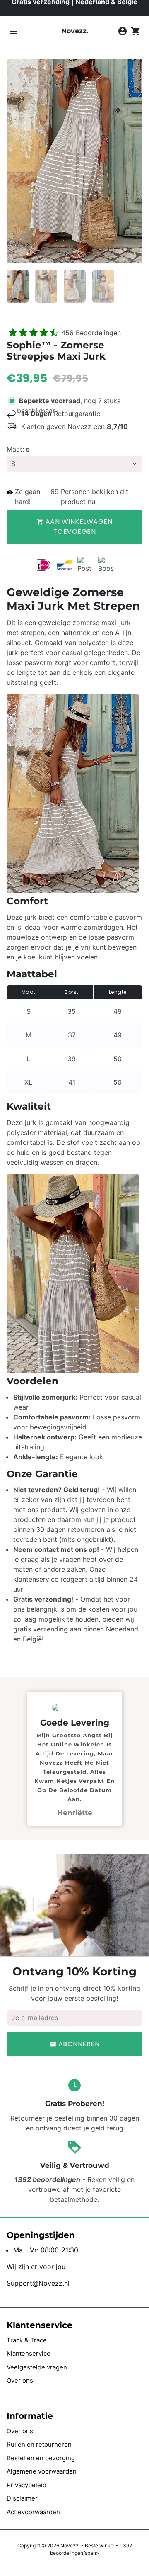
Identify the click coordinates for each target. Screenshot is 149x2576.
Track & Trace (27, 2340)
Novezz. (70, 2546)
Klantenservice (29, 2353)
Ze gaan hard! (28, 497)
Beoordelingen (91, 333)
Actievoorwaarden (33, 2512)
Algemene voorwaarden (42, 2471)
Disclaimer (22, 2498)
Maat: (18, 449)
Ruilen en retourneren (39, 2444)
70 (54, 492)
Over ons (20, 2380)
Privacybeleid (26, 2485)
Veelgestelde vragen (37, 2367)
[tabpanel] (74, 1758)
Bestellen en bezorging (41, 2458)
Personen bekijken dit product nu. (94, 497)
